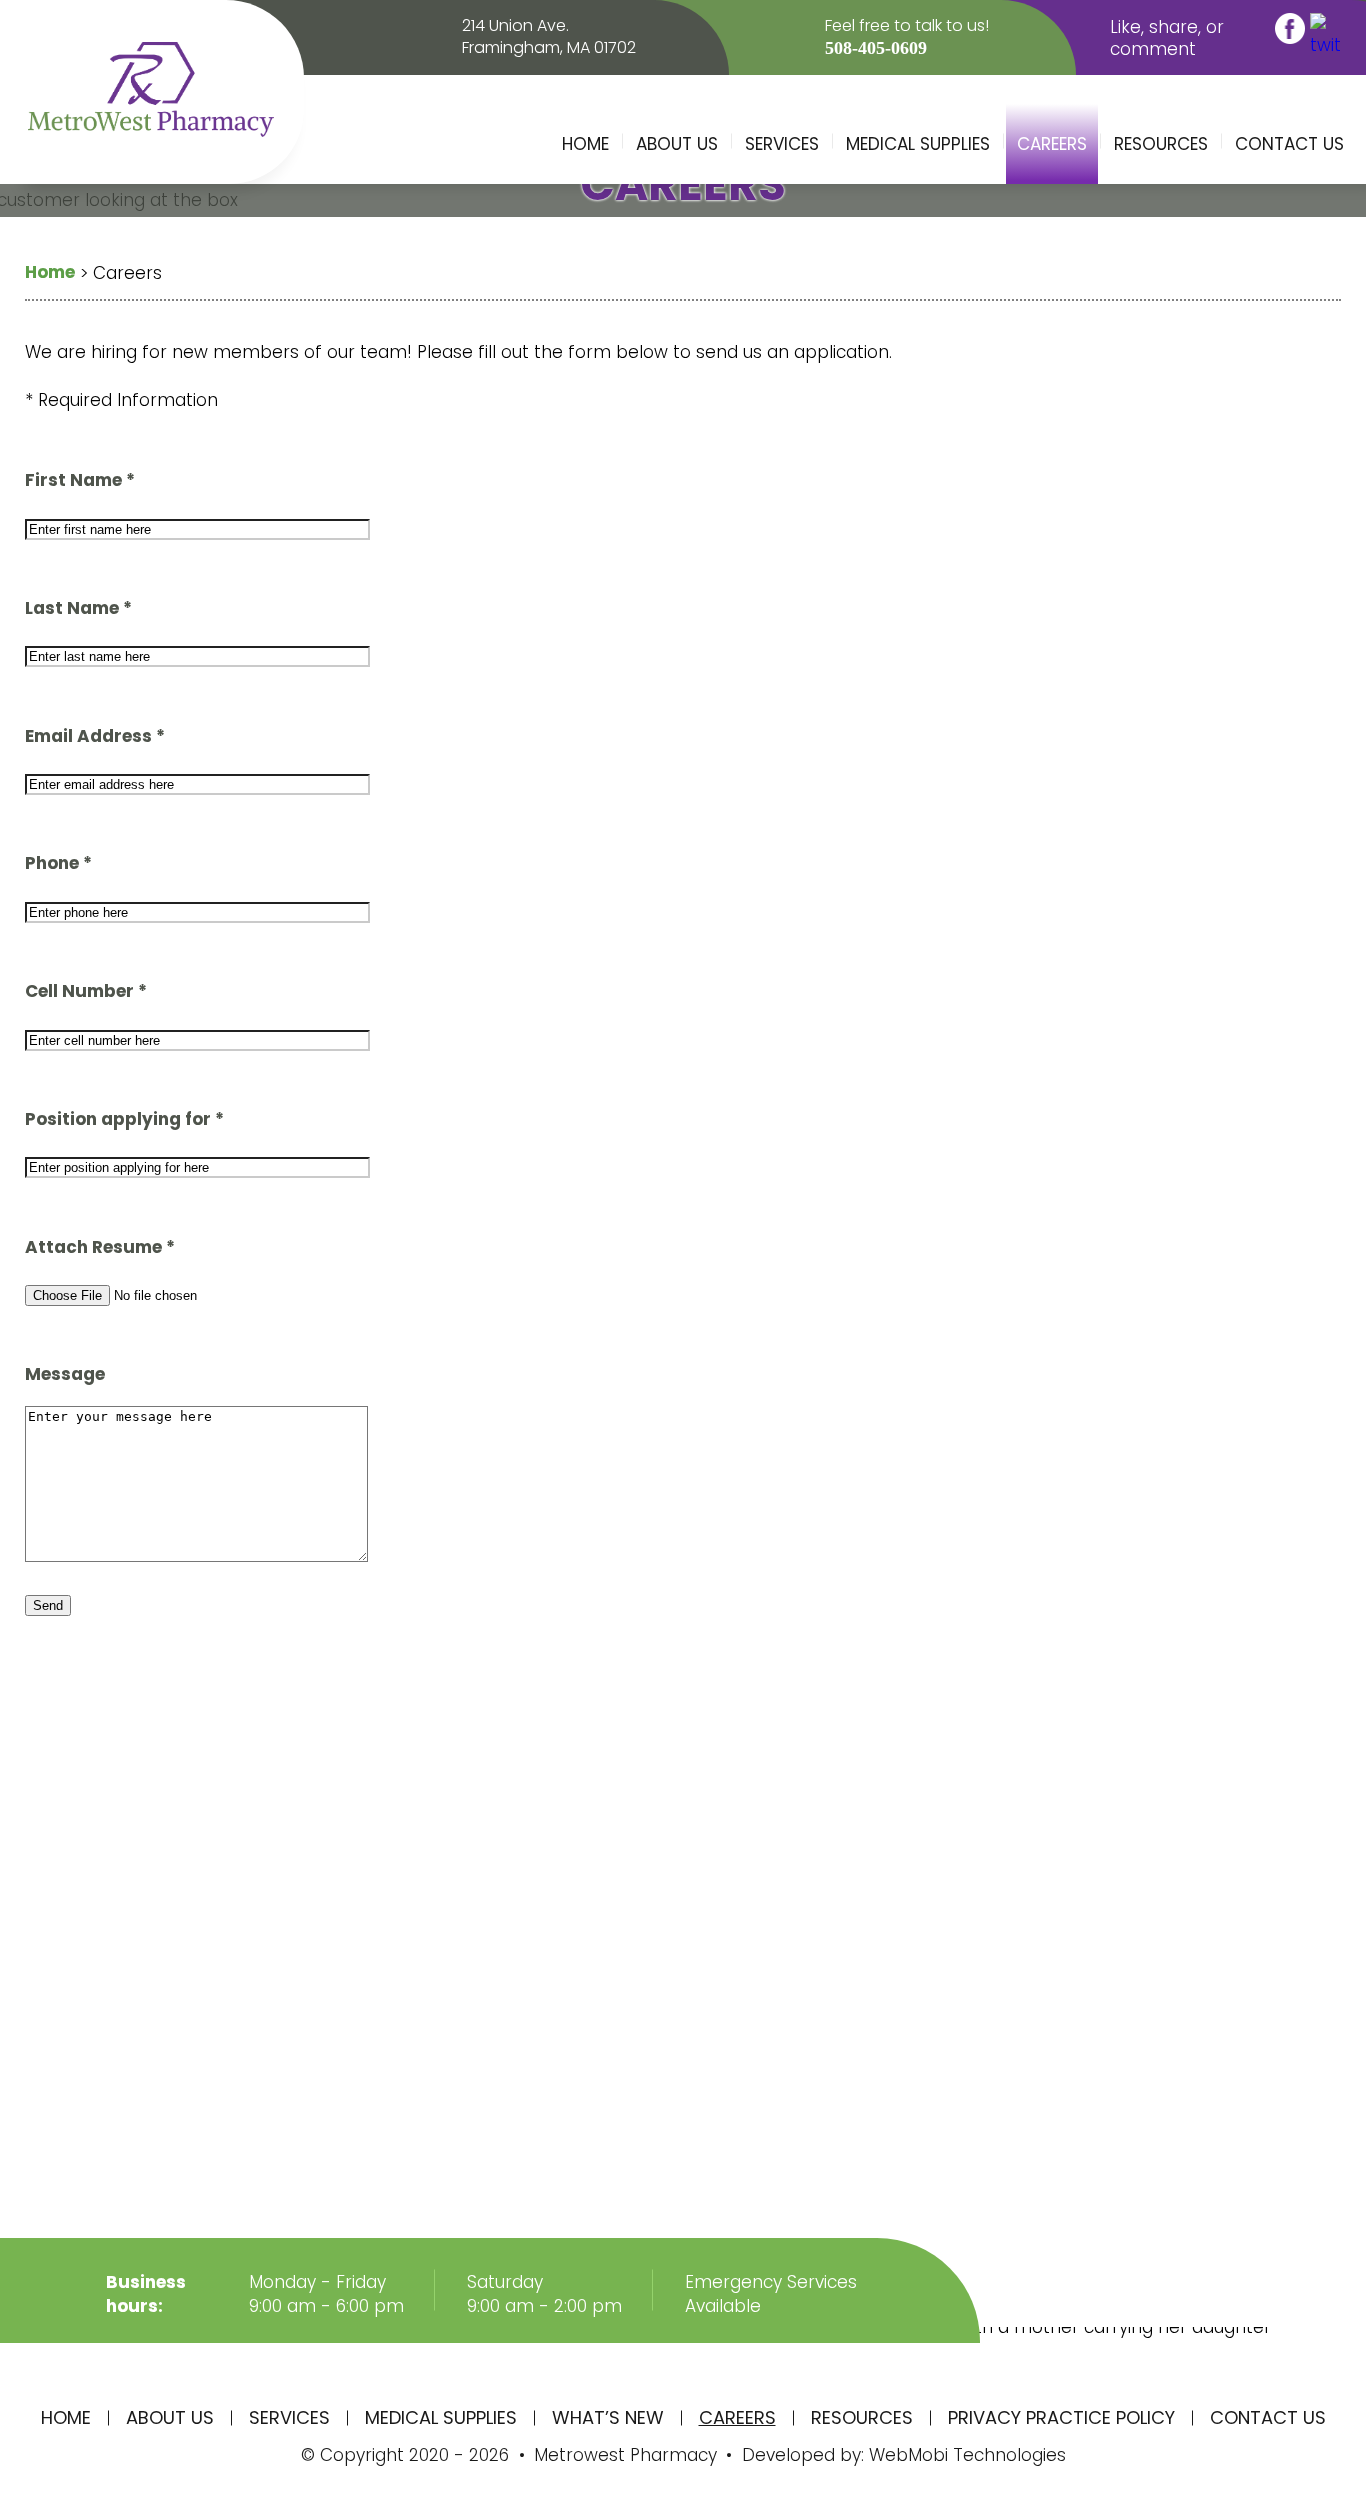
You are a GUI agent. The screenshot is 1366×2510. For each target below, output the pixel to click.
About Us (677, 144)
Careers (1052, 144)
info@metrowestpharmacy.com (578, 2169)
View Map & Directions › (186, 2117)
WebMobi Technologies (965, 2455)
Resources (1161, 144)
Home (585, 144)
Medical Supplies (918, 144)
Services (782, 144)
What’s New (608, 2417)
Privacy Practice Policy (1061, 2417)
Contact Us (1289, 144)
